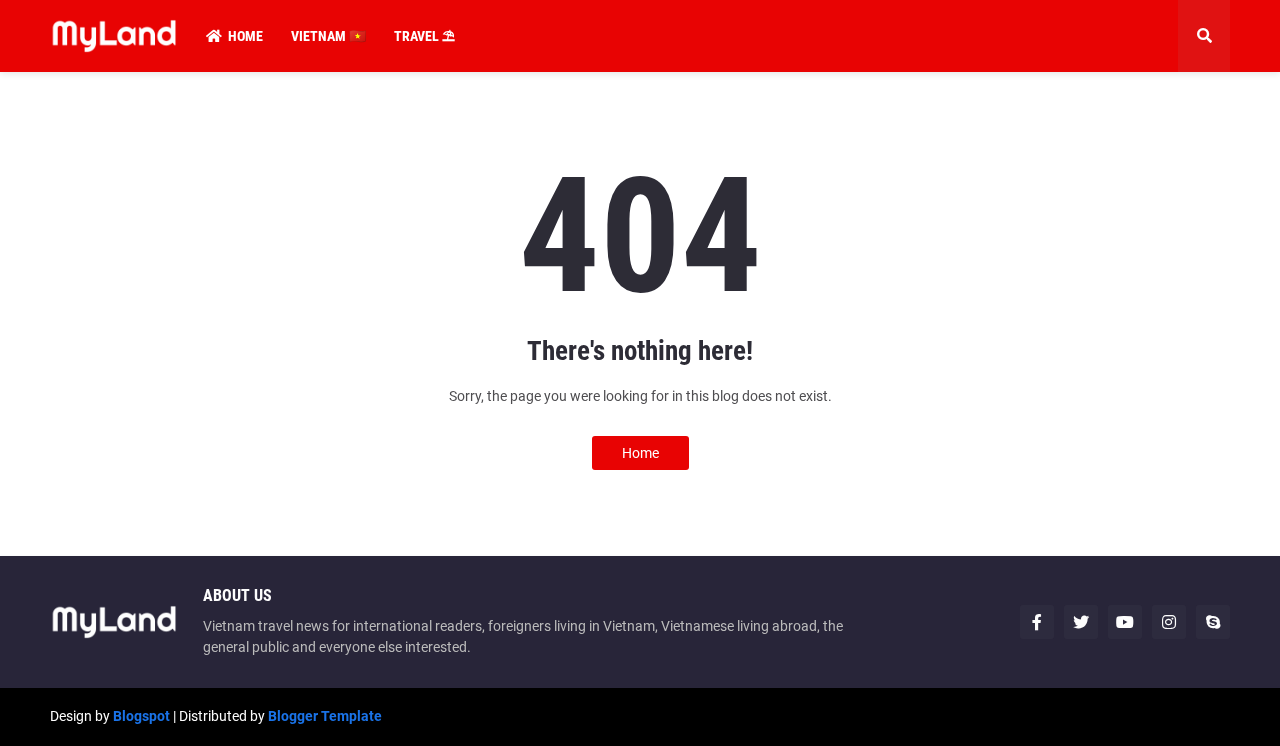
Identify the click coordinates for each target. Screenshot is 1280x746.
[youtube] (1125, 622)
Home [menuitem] (245, 36)
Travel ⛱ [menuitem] (424, 36)
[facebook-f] (1037, 622)
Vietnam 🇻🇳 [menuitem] (328, 36)
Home (640, 453)
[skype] (1213, 622)
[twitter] (1081, 622)
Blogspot (141, 716)
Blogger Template (325, 716)
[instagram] (1169, 622)
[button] (1204, 36)
